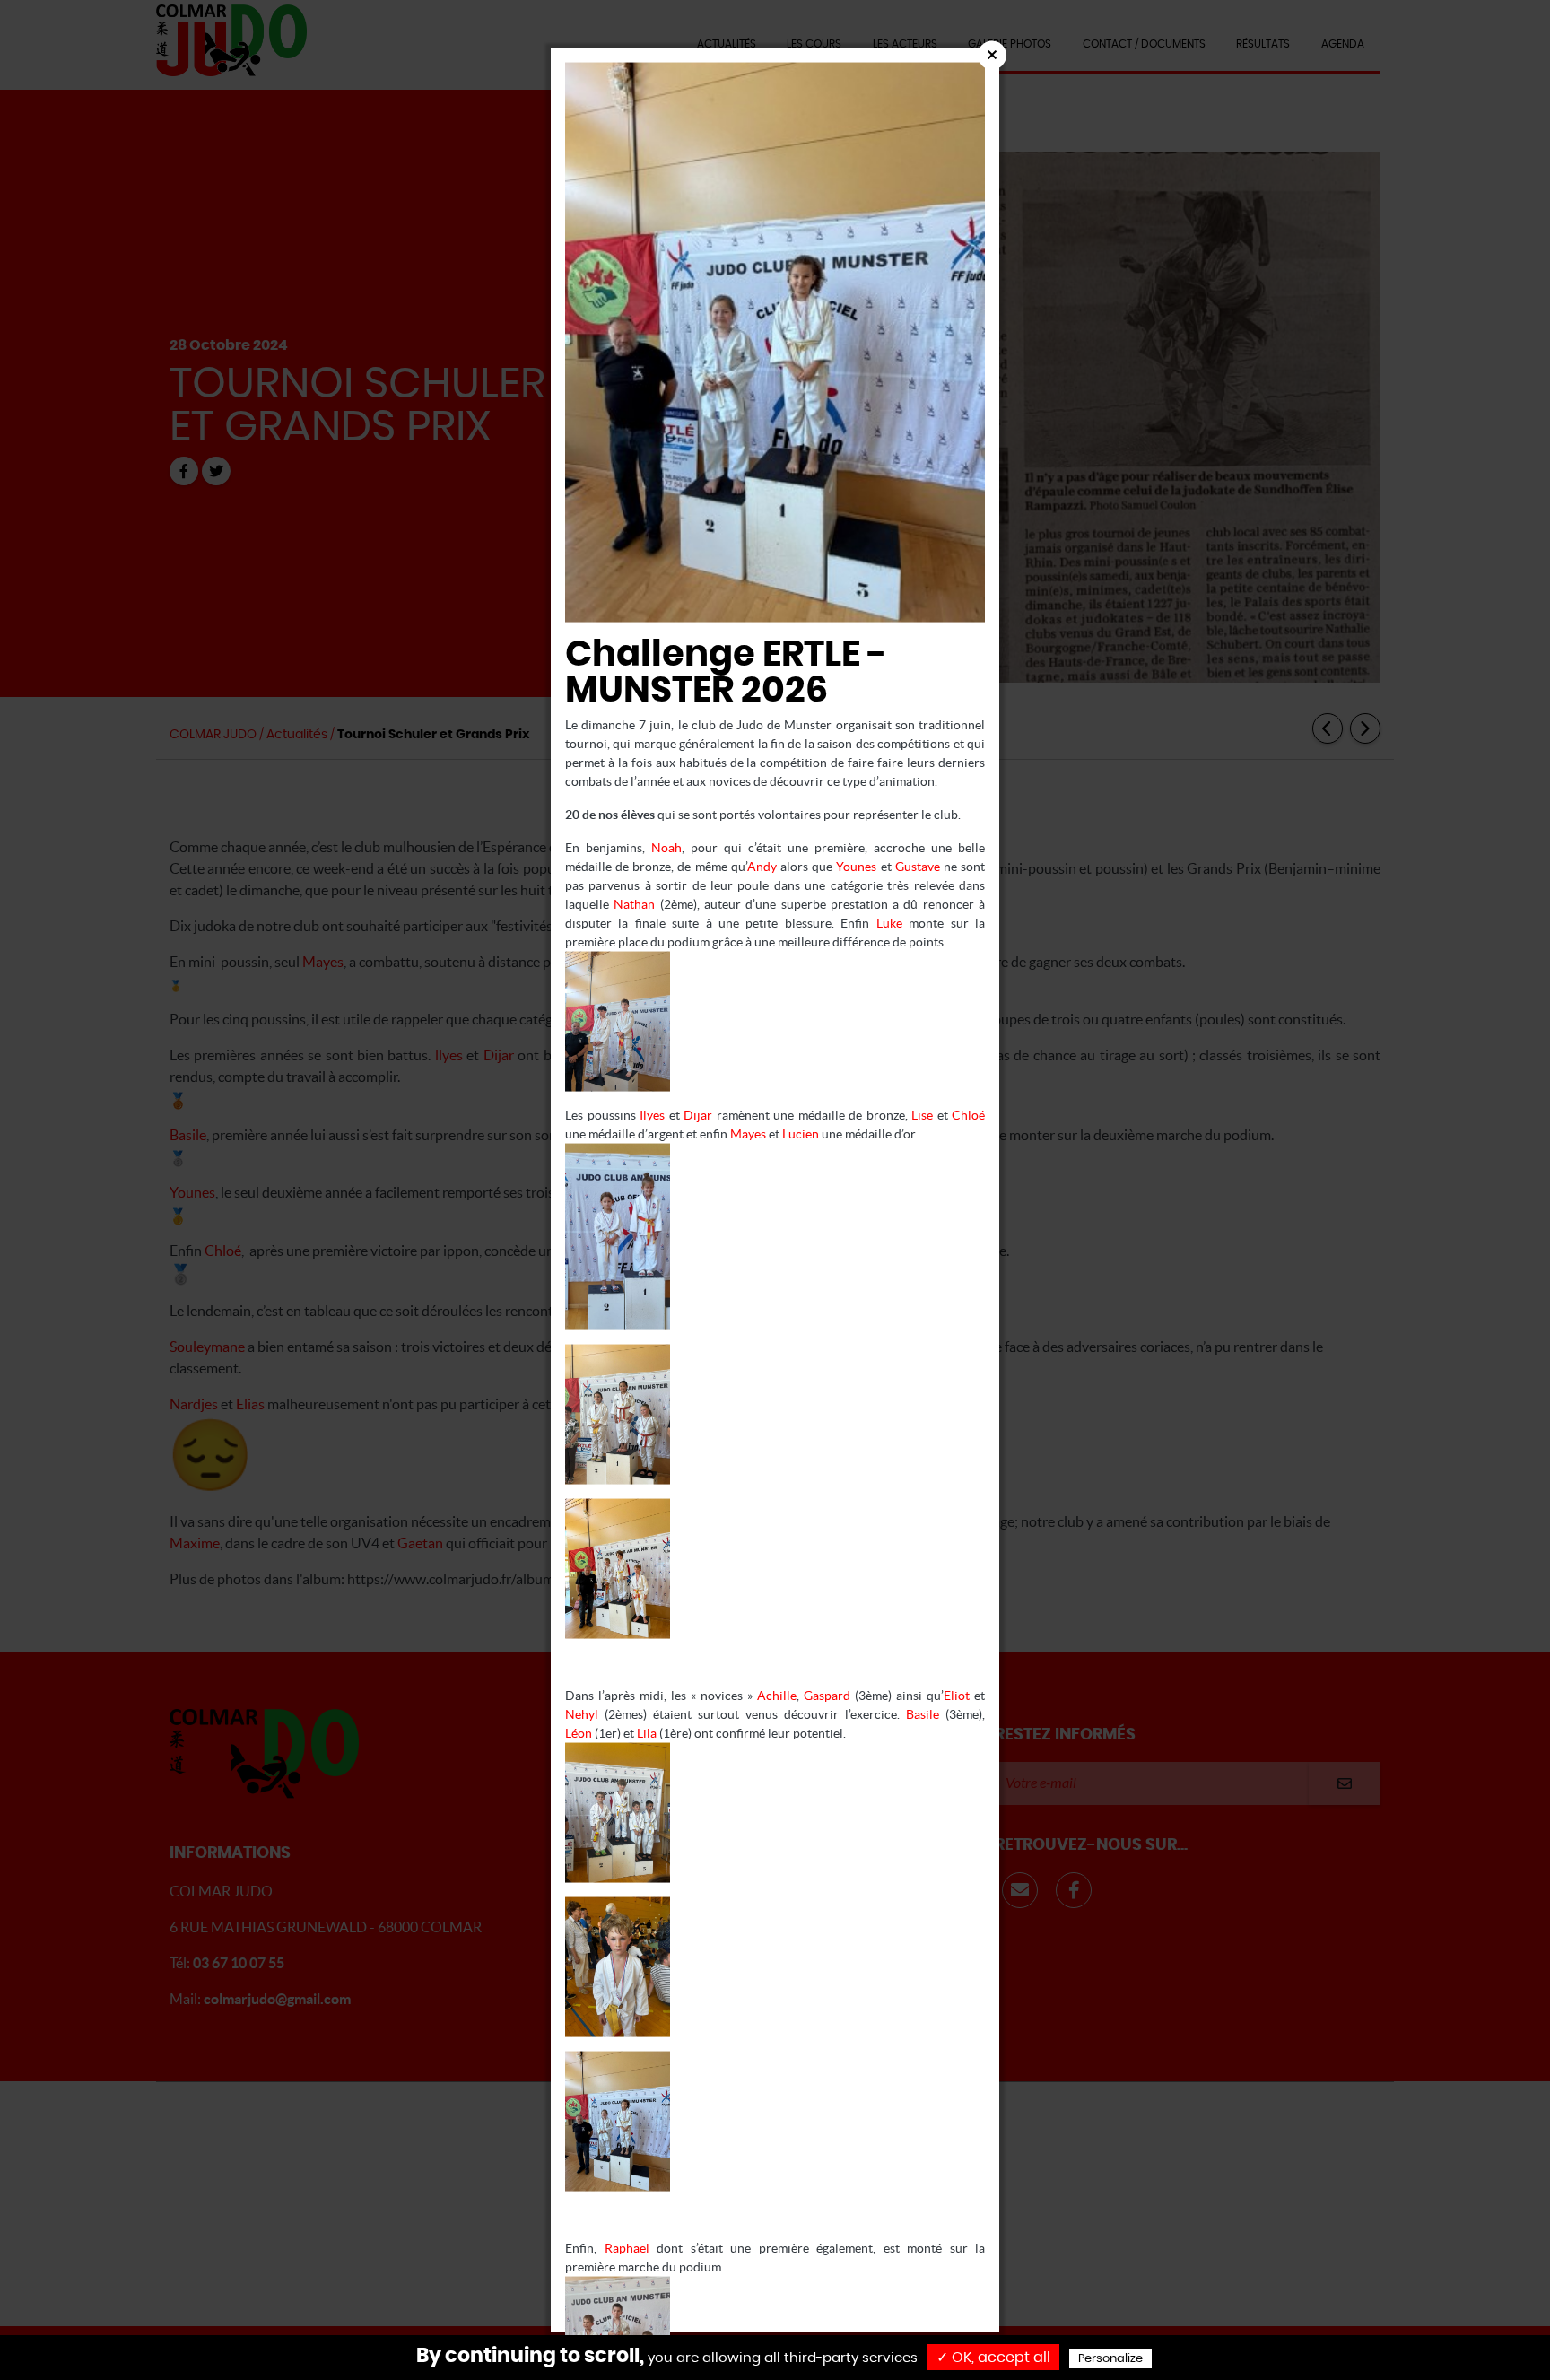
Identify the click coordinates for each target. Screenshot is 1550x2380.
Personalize (1110, 2359)
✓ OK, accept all (993, 2358)
